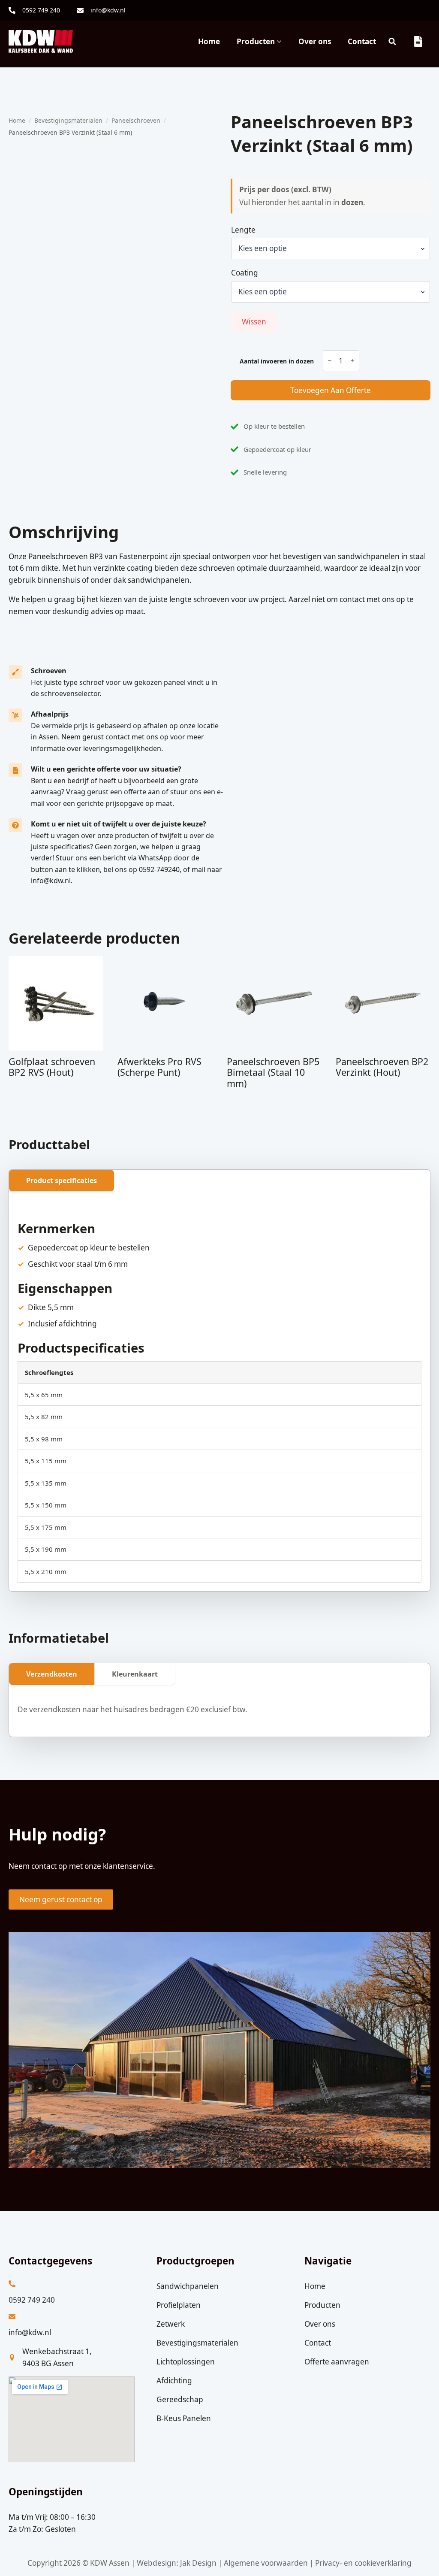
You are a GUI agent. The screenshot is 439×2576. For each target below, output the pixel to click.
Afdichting (174, 2380)
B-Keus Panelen (184, 2418)
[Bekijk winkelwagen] (419, 41)
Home (209, 41)
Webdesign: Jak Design (177, 2563)
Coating (245, 273)
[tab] (62, 1181)
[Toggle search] (392, 41)
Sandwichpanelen (188, 2286)
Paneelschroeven (136, 120)
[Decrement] (330, 360)
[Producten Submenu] (278, 41)
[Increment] (352, 360)
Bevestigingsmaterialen (68, 120)
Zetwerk (171, 2324)
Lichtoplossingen (186, 2362)
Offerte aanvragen (337, 2362)
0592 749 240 (32, 2300)
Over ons (315, 41)
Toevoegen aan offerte (331, 390)
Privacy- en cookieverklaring (363, 2563)
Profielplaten (179, 2305)
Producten (256, 41)
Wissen (254, 322)
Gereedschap (180, 2399)
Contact (362, 41)
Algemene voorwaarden (266, 2563)
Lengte (243, 230)
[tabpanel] (219, 1396)
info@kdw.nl (30, 2332)
